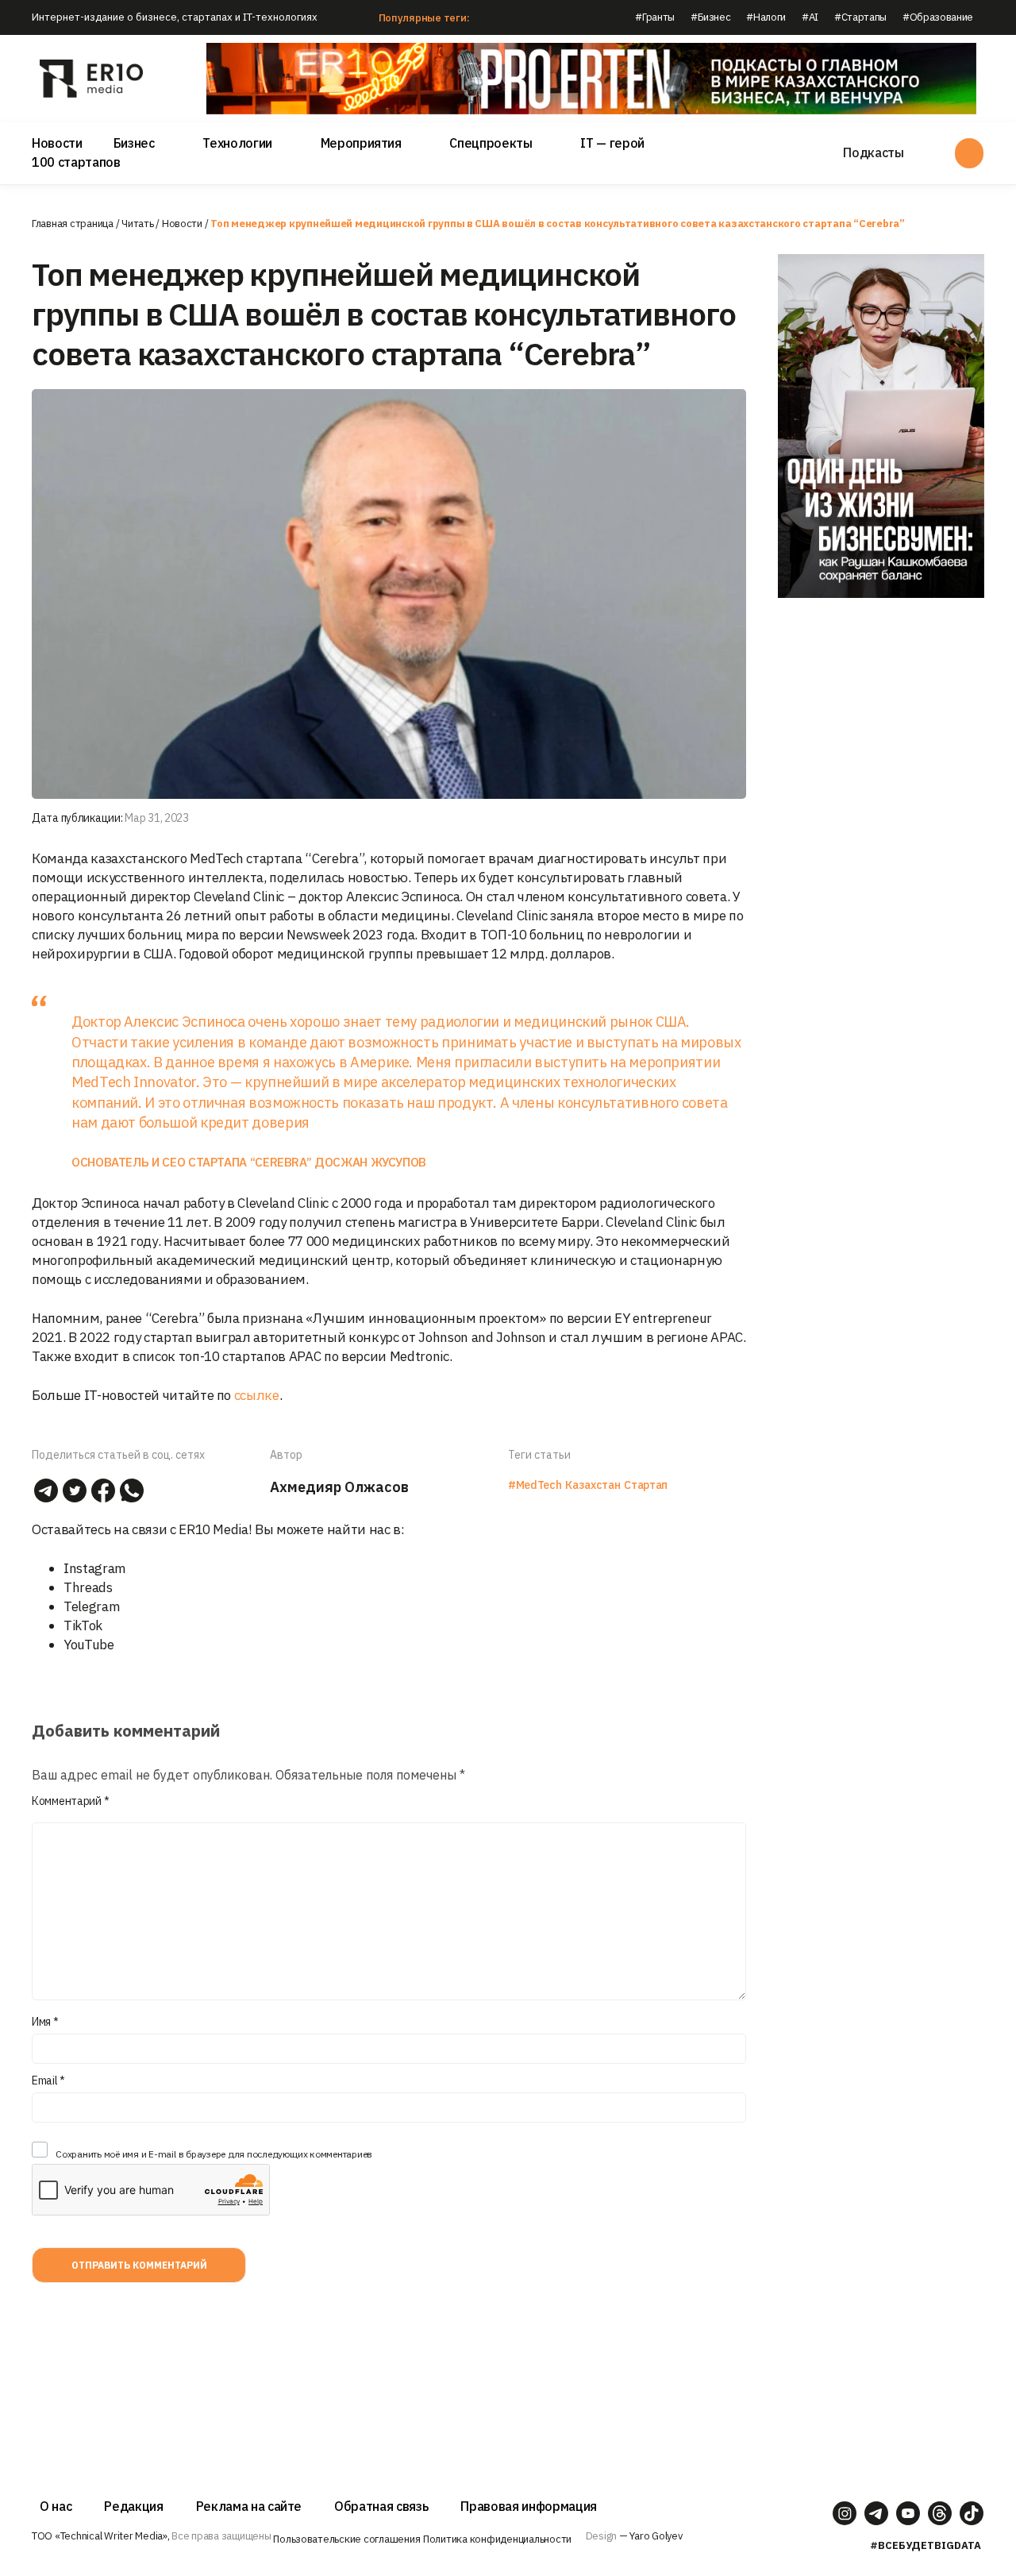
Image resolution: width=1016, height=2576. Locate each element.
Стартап (646, 1485)
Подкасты (873, 152)
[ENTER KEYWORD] (969, 153)
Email (48, 2080)
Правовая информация (529, 2506)
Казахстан (593, 1485)
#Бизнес (711, 17)
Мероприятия (361, 143)
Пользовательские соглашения (346, 2539)
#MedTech (535, 1485)
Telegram (92, 1606)
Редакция (133, 2506)
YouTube (89, 1645)
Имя (45, 2022)
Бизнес (134, 143)
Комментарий (70, 1801)
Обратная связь (381, 2506)
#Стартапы (860, 17)
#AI (810, 17)
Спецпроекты (491, 143)
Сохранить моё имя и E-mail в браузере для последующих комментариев (214, 2154)
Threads (88, 1587)
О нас (56, 2506)
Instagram (95, 1568)
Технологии (237, 143)
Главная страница (73, 224)
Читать (137, 224)
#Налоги (766, 17)
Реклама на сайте (249, 2506)
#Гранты (655, 17)
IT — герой (612, 143)
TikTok (83, 1625)
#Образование (938, 17)
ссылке (257, 1395)
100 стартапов (76, 162)
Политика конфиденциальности (497, 2539)
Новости (57, 143)
